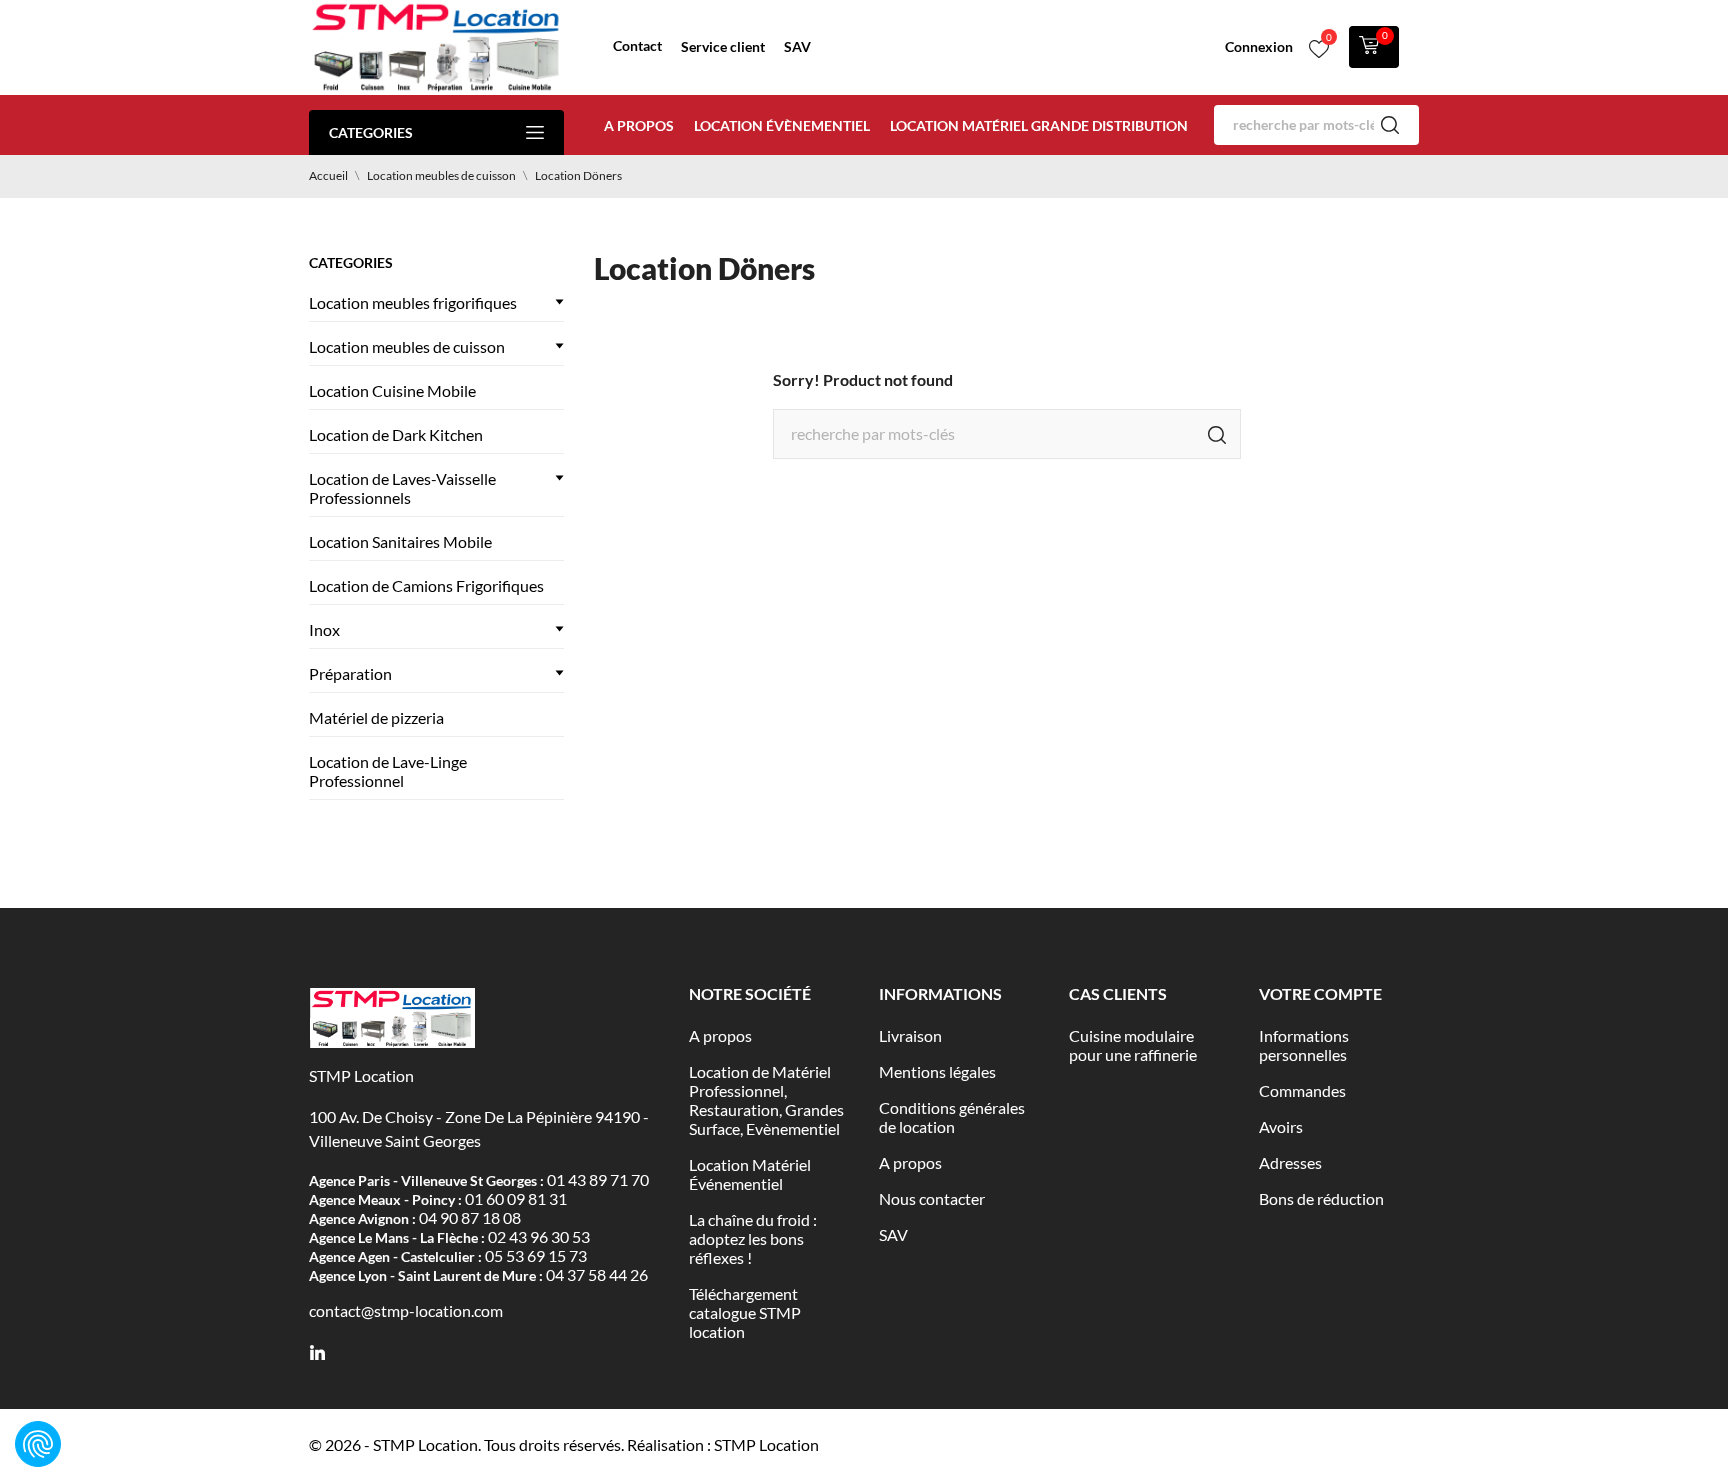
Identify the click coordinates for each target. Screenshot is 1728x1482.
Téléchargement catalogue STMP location (745, 1312)
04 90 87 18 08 (470, 1217)
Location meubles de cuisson (407, 346)
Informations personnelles (1304, 1045)
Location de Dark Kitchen (396, 434)
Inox (324, 629)
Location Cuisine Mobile (392, 390)
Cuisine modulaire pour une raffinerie (1133, 1045)
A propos (639, 125)
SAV (797, 46)
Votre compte (1320, 993)
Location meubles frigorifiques (413, 302)
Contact (637, 45)
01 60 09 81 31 (516, 1198)
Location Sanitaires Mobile (400, 541)
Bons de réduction (1321, 1198)
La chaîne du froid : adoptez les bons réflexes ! (753, 1238)
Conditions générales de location (952, 1117)
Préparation (350, 673)
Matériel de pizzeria (376, 717)
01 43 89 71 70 (598, 1179)
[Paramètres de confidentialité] (38, 1444)
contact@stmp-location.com (406, 1310)
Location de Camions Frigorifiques (426, 585)
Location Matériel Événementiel (750, 1174)
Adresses (1290, 1162)
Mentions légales (937, 1071)
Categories (371, 132)
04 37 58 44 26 (597, 1274)
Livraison (910, 1035)
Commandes (1302, 1090)
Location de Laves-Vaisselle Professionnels (402, 488)
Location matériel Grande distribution (1039, 125)
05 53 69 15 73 (536, 1255)
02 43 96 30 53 (539, 1236)
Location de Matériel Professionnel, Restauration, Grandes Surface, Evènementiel (766, 1100)
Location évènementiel (782, 125)
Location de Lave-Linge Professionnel (388, 771)
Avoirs (1281, 1126)
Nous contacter (932, 1198)
